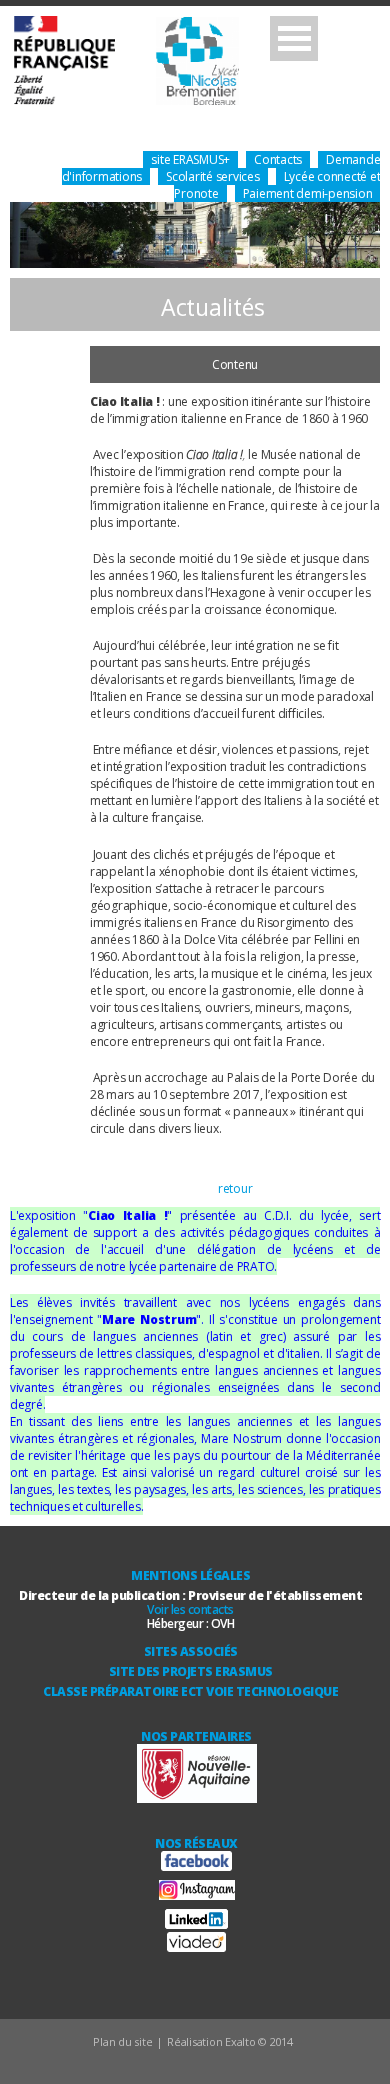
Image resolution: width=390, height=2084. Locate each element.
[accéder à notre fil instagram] (197, 1895)
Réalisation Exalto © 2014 (230, 2041)
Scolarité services (213, 176)
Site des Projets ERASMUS (191, 1671)
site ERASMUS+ (190, 159)
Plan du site (122, 2041)
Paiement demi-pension (308, 193)
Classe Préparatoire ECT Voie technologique (190, 1691)
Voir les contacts (190, 1609)
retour (235, 1188)
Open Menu (294, 38)
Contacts (278, 159)
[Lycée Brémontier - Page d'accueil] (127, 62)
